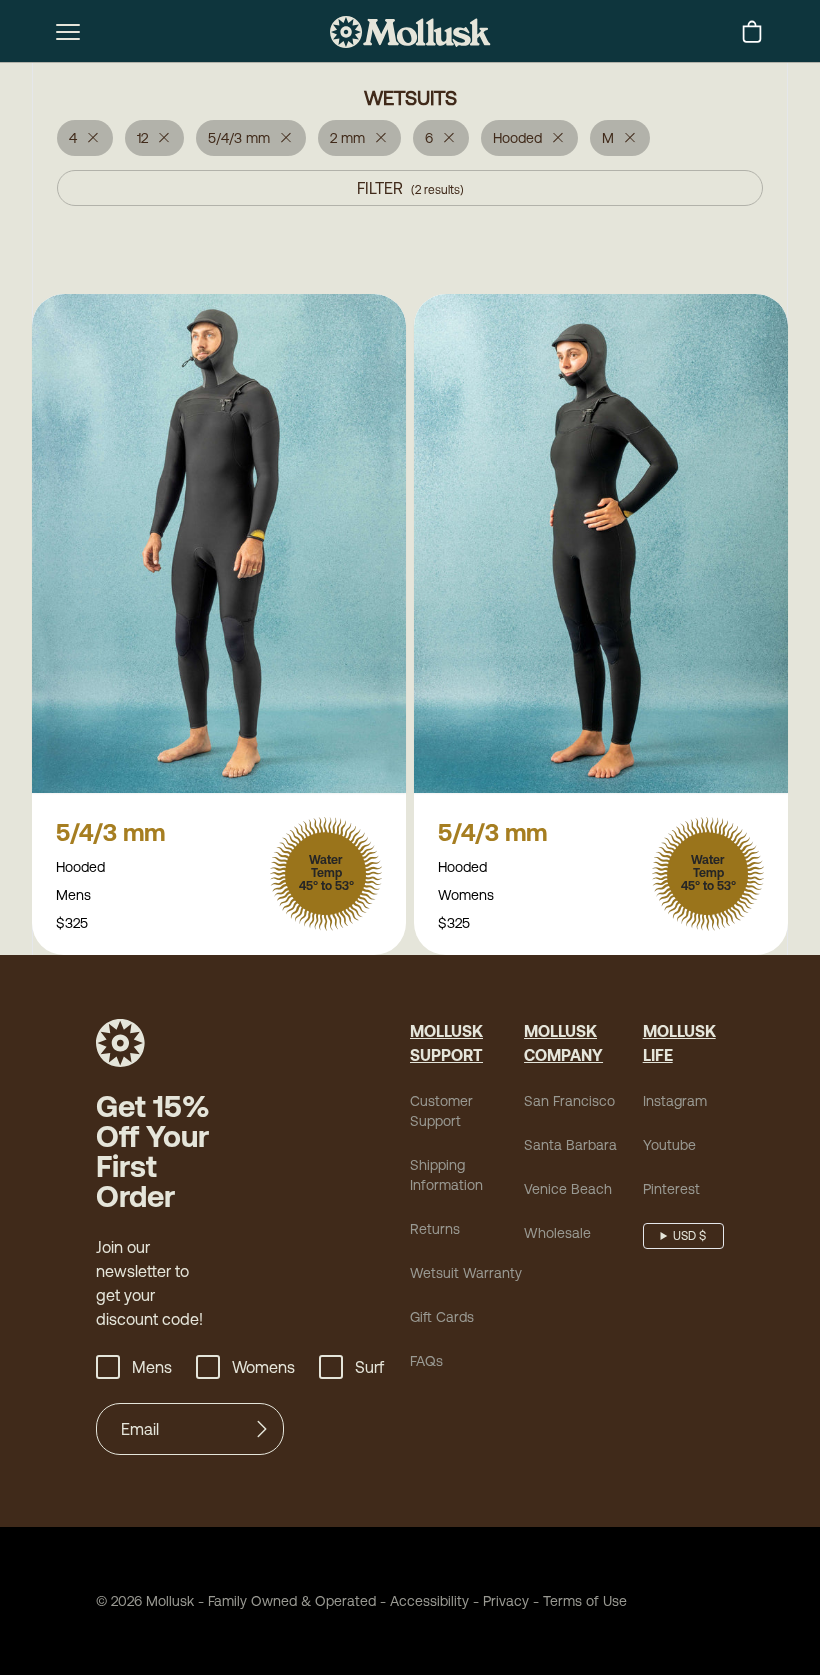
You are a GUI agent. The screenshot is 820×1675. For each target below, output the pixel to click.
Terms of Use (585, 1601)
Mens (152, 1367)
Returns (435, 1229)
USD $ (689, 1236)
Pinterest (671, 1189)
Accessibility (422, 1601)
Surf (369, 1367)
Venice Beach (568, 1189)
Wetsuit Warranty (466, 1273)
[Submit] (262, 1429)
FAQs (426, 1361)
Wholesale (557, 1233)
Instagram (675, 1101)
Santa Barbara (570, 1145)
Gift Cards (442, 1317)
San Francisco (569, 1101)
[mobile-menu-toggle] (68, 32)
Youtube (669, 1145)
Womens (263, 1367)
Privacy (506, 1601)
